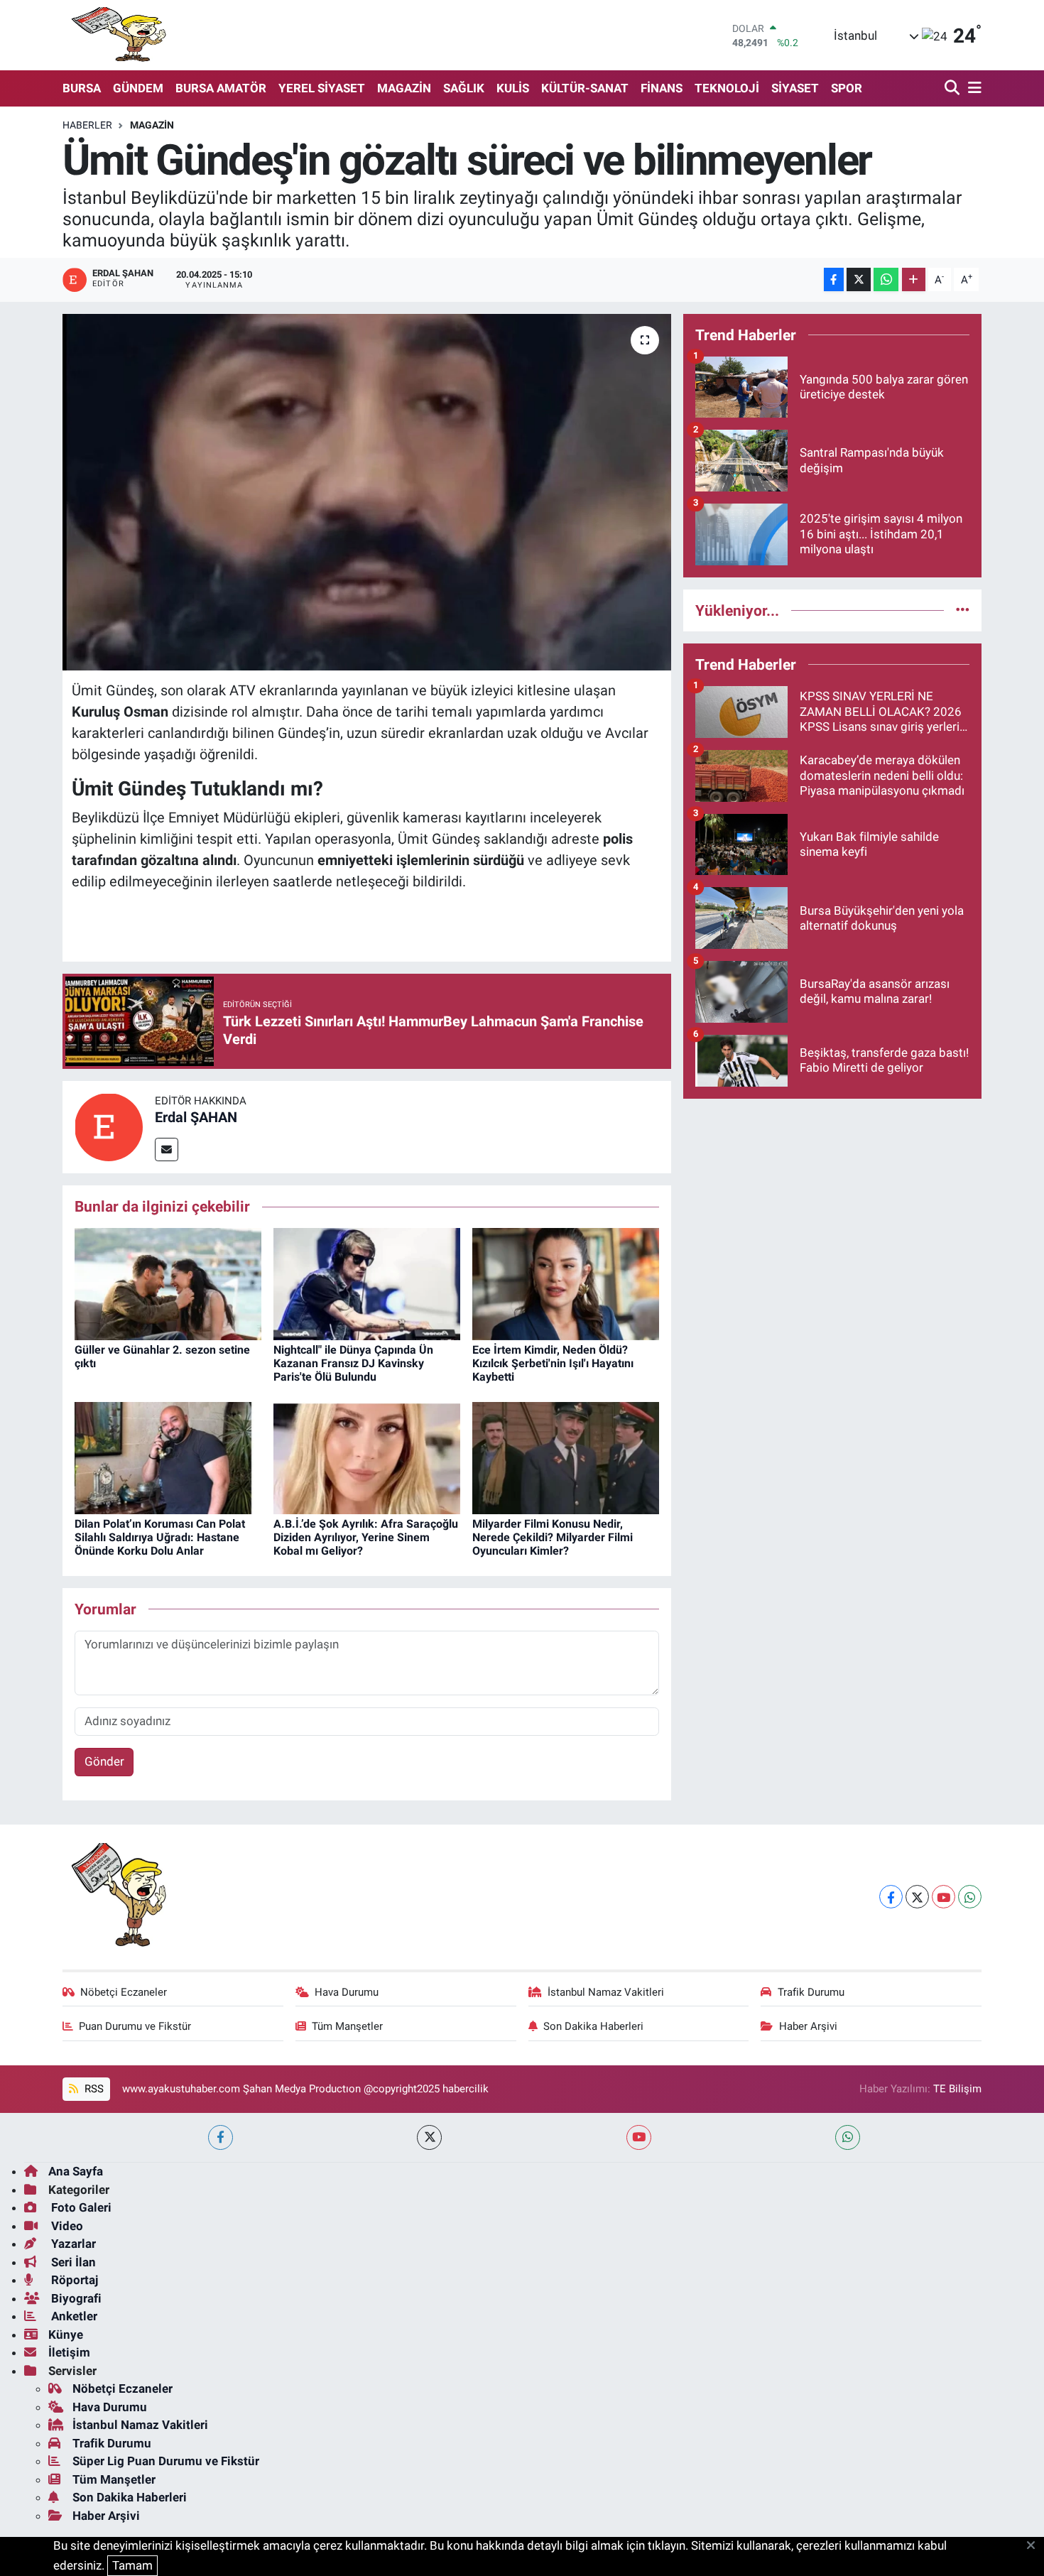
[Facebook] (891, 1897)
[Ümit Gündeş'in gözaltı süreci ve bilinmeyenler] (367, 492)
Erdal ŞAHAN (196, 1117)
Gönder (104, 1761)
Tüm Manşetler (347, 2026)
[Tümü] (963, 610)
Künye (66, 2335)
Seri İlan (72, 2262)
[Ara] (953, 88)
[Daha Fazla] (914, 279)
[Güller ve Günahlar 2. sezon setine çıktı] (168, 1283)
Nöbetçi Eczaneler (124, 1992)
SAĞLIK (464, 88)
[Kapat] (1035, 2546)
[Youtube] (944, 1897)
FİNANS (662, 88)
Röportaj (73, 2280)
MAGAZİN (404, 88)
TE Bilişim (957, 2089)
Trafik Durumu (811, 1992)
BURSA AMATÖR (221, 88)
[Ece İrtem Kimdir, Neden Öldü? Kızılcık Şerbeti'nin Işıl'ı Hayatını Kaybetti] (566, 1283)
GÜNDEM (138, 88)
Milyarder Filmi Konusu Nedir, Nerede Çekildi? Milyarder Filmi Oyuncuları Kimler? (553, 1537)
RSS (93, 2089)
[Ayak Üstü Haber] (116, 35)
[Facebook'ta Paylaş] (834, 279)
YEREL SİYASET (322, 88)
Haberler (87, 125)
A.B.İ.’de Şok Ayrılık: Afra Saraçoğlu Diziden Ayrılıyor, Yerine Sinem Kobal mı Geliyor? (366, 1537)
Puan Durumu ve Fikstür (135, 2026)
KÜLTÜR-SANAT (585, 88)
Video (66, 2226)
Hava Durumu (347, 1992)
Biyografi (75, 2298)
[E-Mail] (167, 1150)
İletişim (69, 2352)
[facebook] (221, 2137)
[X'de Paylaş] (859, 279)
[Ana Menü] (972, 88)
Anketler (73, 2316)
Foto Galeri (80, 2207)
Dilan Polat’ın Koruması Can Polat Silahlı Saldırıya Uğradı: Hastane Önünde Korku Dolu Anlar (160, 1537)
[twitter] (429, 2137)
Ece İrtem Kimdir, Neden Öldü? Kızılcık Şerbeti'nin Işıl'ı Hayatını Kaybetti (553, 1363)
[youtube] (639, 2137)
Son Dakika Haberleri (593, 2026)
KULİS (513, 88)
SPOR (847, 88)
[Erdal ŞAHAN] (109, 1126)
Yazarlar (72, 2244)
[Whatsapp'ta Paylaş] (886, 279)
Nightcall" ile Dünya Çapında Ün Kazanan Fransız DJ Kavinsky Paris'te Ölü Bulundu (353, 1363)
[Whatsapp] (970, 1897)
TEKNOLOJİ (727, 88)
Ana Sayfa (76, 2171)
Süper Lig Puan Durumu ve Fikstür (166, 2461)
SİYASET (795, 88)
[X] (917, 1897)
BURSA (82, 88)
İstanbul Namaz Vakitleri (606, 1992)
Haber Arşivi (808, 2026)
